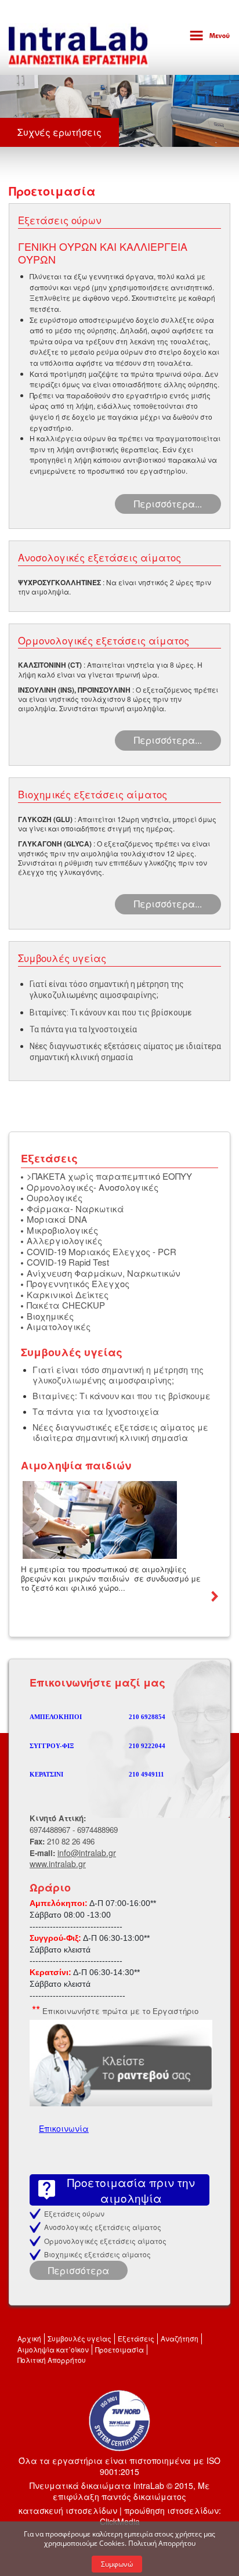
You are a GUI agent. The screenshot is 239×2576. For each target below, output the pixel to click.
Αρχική (29, 2338)
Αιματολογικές (59, 1326)
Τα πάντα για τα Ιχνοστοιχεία (83, 1029)
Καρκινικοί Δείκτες (68, 1294)
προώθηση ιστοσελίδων (171, 2510)
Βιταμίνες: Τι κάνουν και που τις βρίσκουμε (111, 1013)
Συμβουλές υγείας (79, 2338)
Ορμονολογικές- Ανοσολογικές (93, 1187)
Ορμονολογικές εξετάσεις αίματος (105, 2241)
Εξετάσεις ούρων (74, 2213)
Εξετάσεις (136, 2338)
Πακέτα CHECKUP (66, 1305)
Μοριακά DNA (57, 1219)
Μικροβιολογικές (62, 1230)
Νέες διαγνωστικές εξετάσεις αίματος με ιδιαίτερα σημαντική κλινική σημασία (120, 1432)
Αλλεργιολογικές (64, 1240)
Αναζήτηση (180, 2338)
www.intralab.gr (58, 1864)
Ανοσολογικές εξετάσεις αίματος (103, 2227)
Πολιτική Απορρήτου (52, 2360)
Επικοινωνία (64, 2128)
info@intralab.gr (87, 1853)
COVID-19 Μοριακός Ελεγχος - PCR (102, 1251)
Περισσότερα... (168, 504)
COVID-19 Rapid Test (68, 1262)
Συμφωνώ (117, 2564)
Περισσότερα (79, 2270)
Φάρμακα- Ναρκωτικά (75, 1208)
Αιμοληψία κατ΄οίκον (53, 2349)
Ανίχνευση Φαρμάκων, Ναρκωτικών (104, 1273)
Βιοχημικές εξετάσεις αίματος (97, 2254)
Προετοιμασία (119, 2349)
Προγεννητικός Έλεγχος (78, 1283)
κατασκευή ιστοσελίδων (68, 2510)
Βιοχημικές (50, 1316)
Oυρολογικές (55, 1197)
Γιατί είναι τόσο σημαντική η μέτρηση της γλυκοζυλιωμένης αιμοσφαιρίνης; (118, 1374)
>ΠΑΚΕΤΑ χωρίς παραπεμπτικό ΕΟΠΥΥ (109, 1176)
